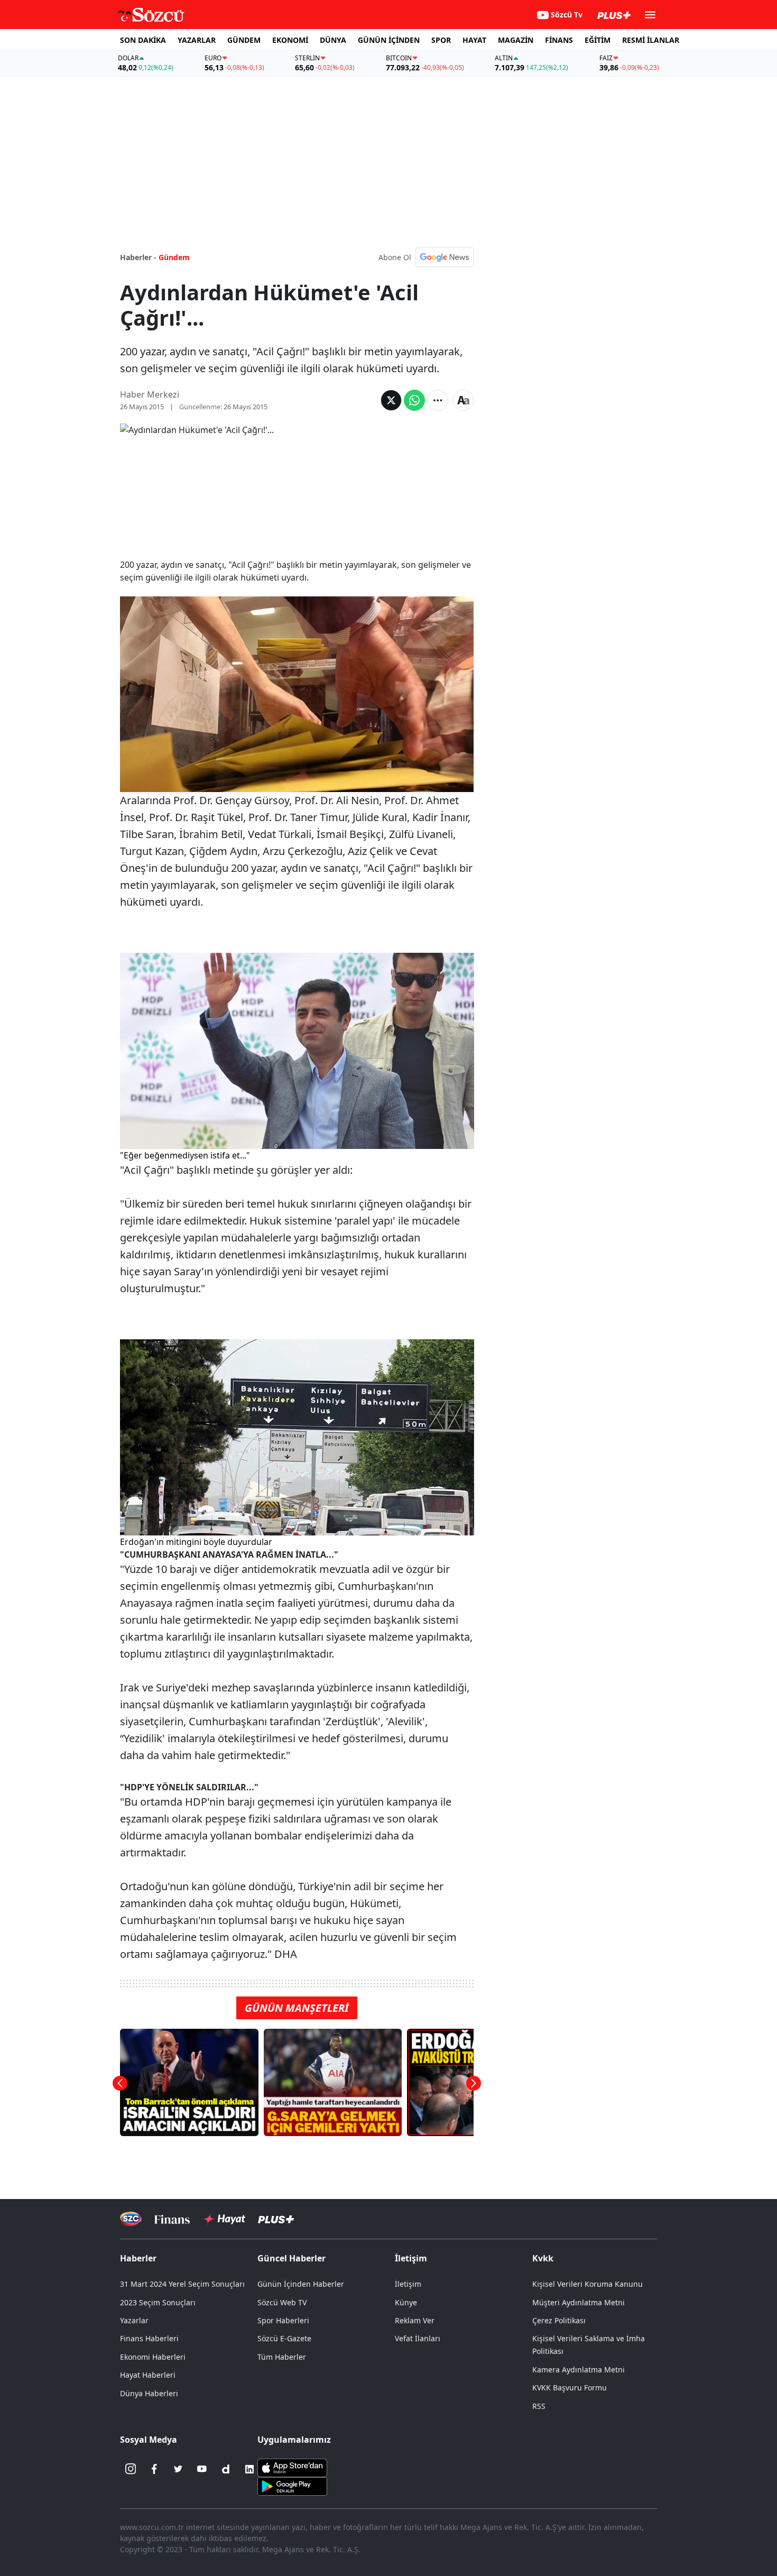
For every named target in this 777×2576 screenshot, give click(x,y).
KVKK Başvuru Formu (570, 2388)
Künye (406, 2302)
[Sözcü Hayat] (224, 2219)
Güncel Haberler (292, 2258)
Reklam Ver (415, 2320)
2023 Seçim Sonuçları (158, 2302)
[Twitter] (178, 2469)
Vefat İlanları (418, 2338)
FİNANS (559, 40)
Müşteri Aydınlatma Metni (579, 2302)
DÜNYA (333, 40)
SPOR (441, 40)
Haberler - (138, 257)
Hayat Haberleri (148, 2375)
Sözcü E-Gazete (284, 2338)
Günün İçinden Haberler (301, 2284)
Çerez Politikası (559, 2320)
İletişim (408, 2284)
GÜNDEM (244, 40)
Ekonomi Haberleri (153, 2357)
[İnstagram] (131, 2469)
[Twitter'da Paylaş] (391, 400)
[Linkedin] (249, 2469)
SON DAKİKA (143, 40)
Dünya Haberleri (149, 2393)
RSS (539, 2406)
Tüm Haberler (282, 2357)
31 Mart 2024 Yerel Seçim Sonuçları (182, 2284)
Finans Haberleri (149, 2338)
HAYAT (474, 40)
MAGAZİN (516, 40)
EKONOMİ (290, 40)
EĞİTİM (598, 40)
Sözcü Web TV (282, 2302)
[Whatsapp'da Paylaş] (414, 400)
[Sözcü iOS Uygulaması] (292, 2467)
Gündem (174, 257)
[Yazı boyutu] (463, 400)
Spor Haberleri (283, 2320)
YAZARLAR (197, 40)
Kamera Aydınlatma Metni (579, 2370)
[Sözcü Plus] (276, 2219)
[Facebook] (154, 2469)
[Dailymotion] (226, 2469)
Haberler (138, 2258)
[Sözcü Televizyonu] (131, 2219)
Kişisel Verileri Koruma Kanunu (588, 2284)
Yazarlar (134, 2320)
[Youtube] (202, 2469)
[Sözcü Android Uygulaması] (292, 2485)
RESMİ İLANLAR (651, 40)
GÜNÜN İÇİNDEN (389, 40)
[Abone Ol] (445, 257)
